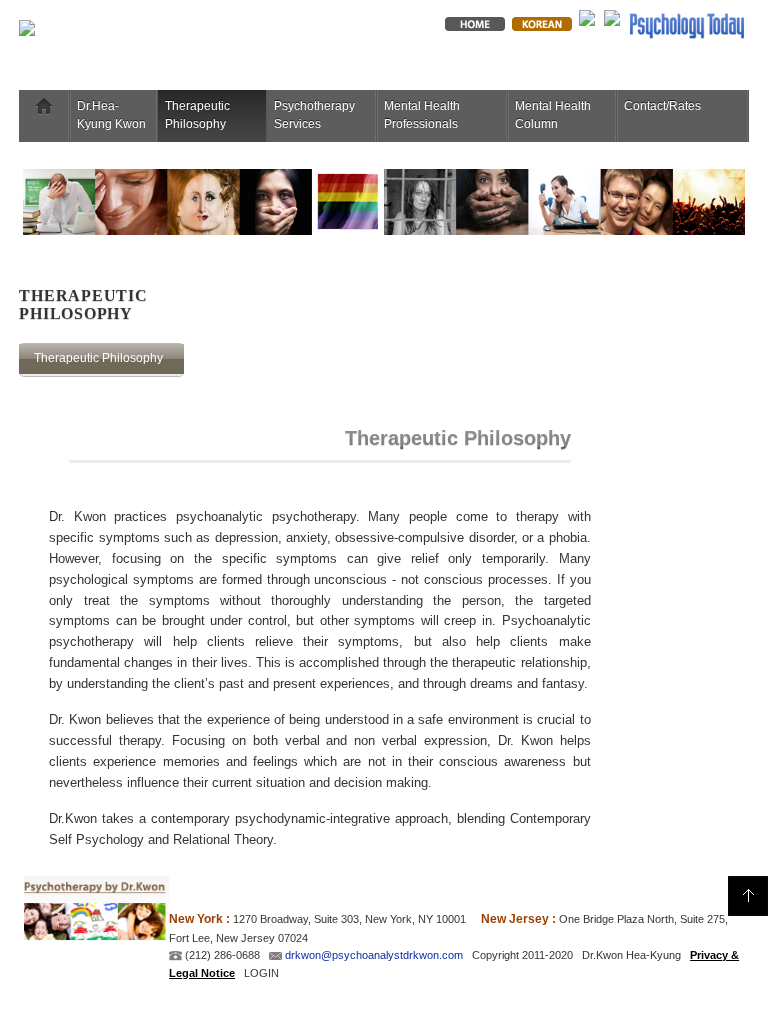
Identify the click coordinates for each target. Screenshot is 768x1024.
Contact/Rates (662, 106)
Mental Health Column (553, 115)
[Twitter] (587, 16)
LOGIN (261, 973)
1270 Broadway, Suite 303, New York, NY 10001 (349, 919)
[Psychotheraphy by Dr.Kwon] (196, 33)
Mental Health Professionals (422, 115)
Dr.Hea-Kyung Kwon (111, 115)
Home (44, 106)
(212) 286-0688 (221, 955)
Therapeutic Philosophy (197, 115)
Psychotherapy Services (314, 115)
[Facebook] (612, 16)
